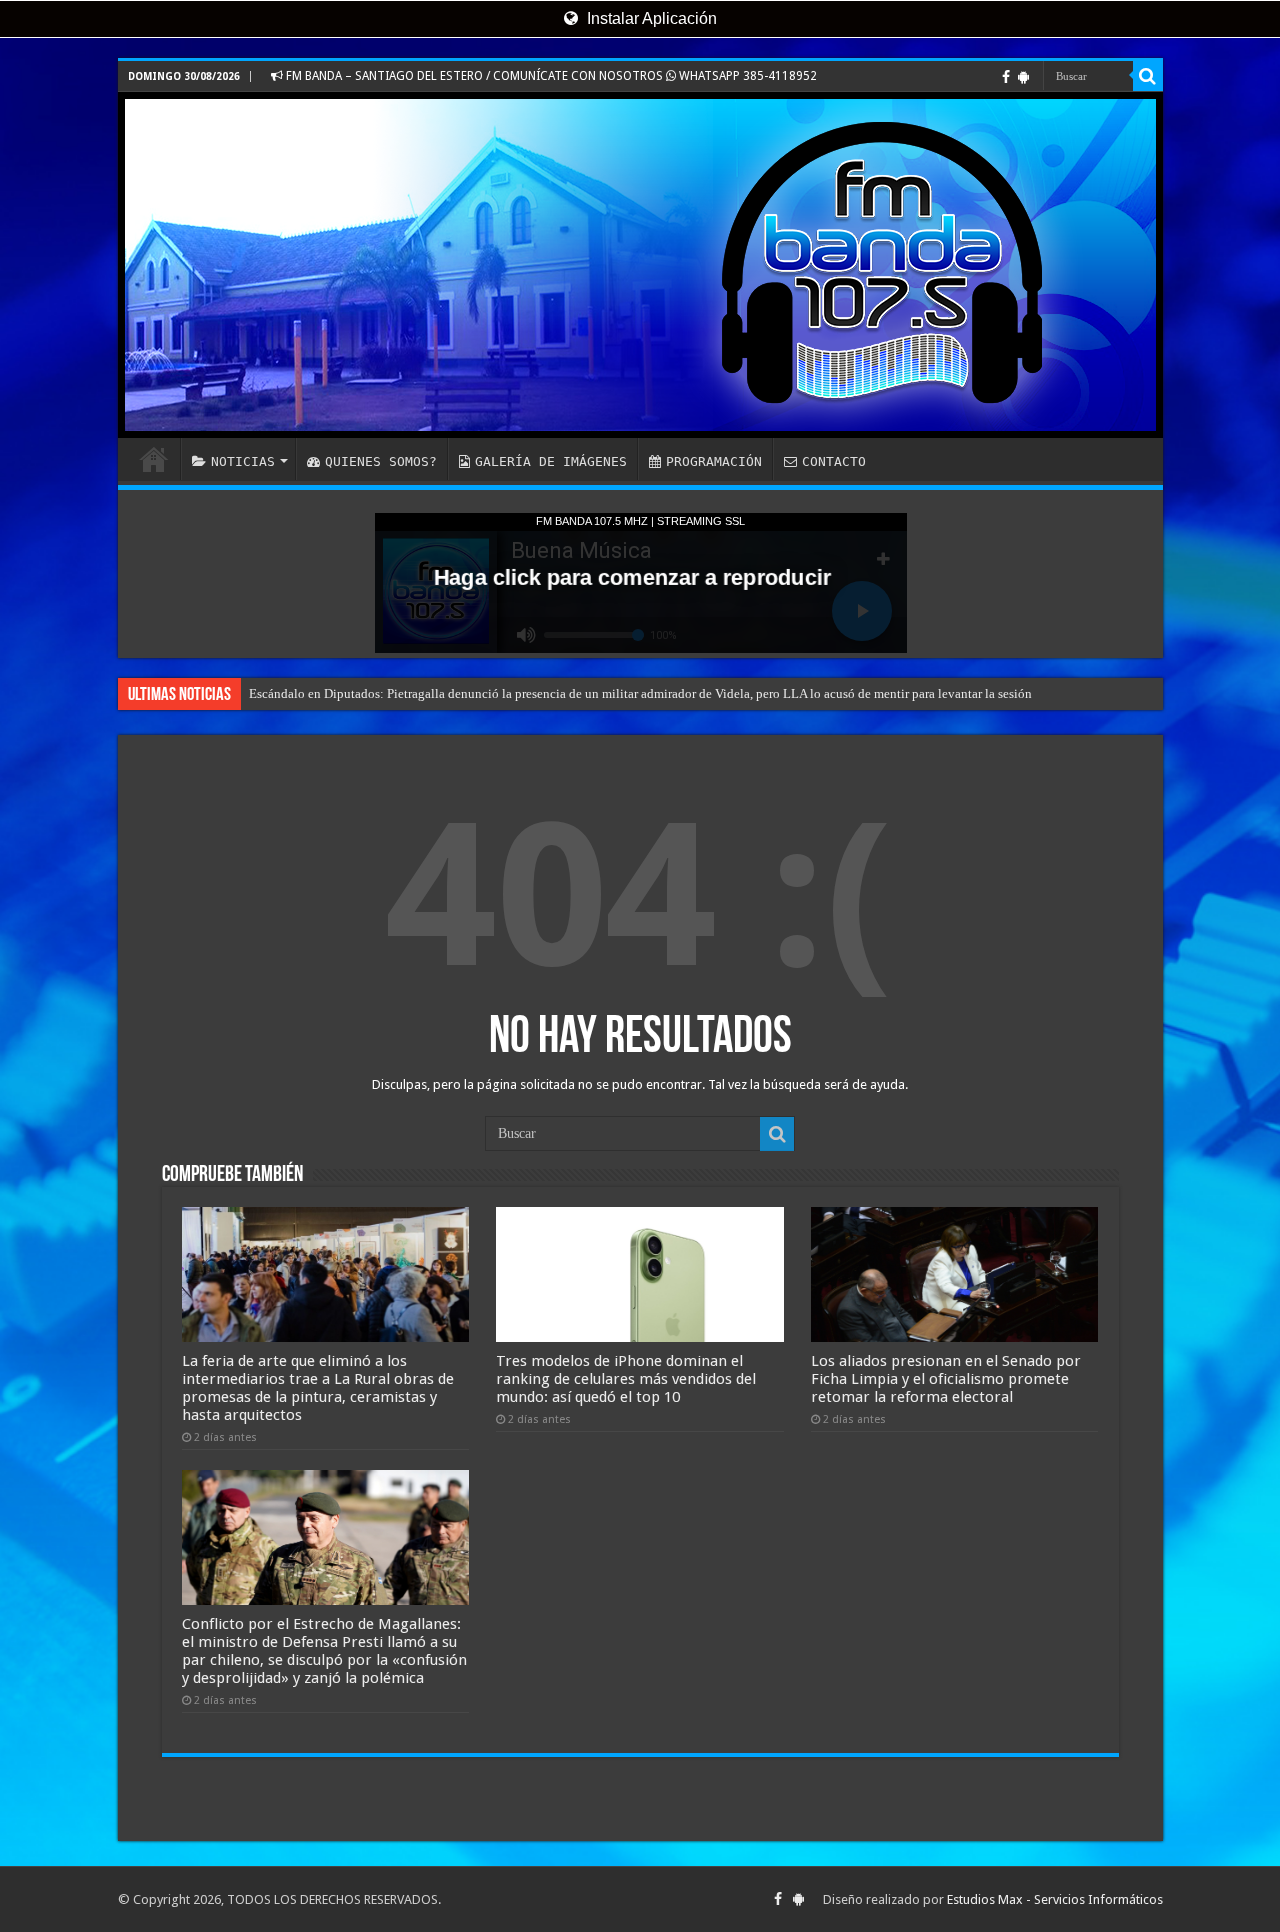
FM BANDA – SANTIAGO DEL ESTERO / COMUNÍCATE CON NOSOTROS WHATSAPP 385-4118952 (550, 76)
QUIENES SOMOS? (381, 461)
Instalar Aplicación (650, 18)
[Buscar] (1148, 76)
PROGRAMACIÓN (714, 461)
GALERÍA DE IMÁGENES (551, 461)
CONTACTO (834, 461)
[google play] (1023, 77)
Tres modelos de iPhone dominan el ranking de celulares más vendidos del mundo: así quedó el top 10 (626, 1379)
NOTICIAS (243, 461)
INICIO (154, 459)
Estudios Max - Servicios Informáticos (1055, 1899)
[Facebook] (1006, 77)
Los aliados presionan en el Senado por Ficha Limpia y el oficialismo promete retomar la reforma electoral (946, 1379)
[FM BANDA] (640, 265)
